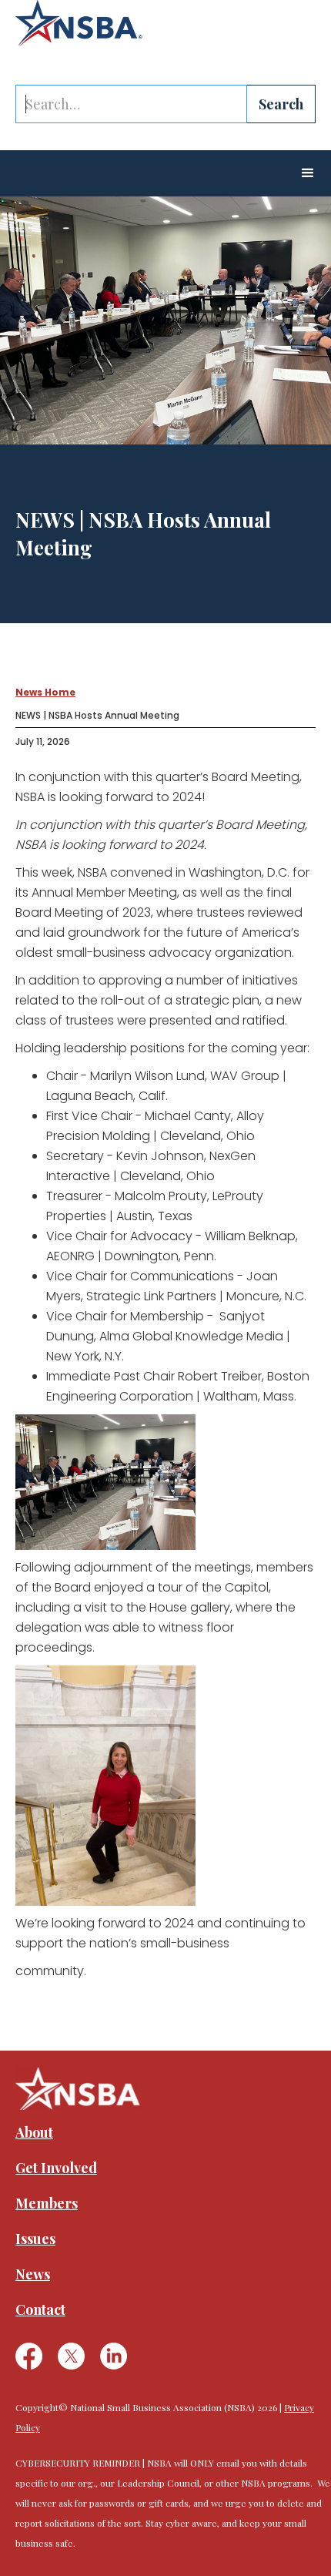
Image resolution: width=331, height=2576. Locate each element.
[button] (308, 173)
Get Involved (56, 2168)
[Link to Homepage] (79, 23)
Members (47, 2203)
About (34, 2132)
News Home (45, 692)
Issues (35, 2239)
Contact (40, 2309)
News (33, 2274)
